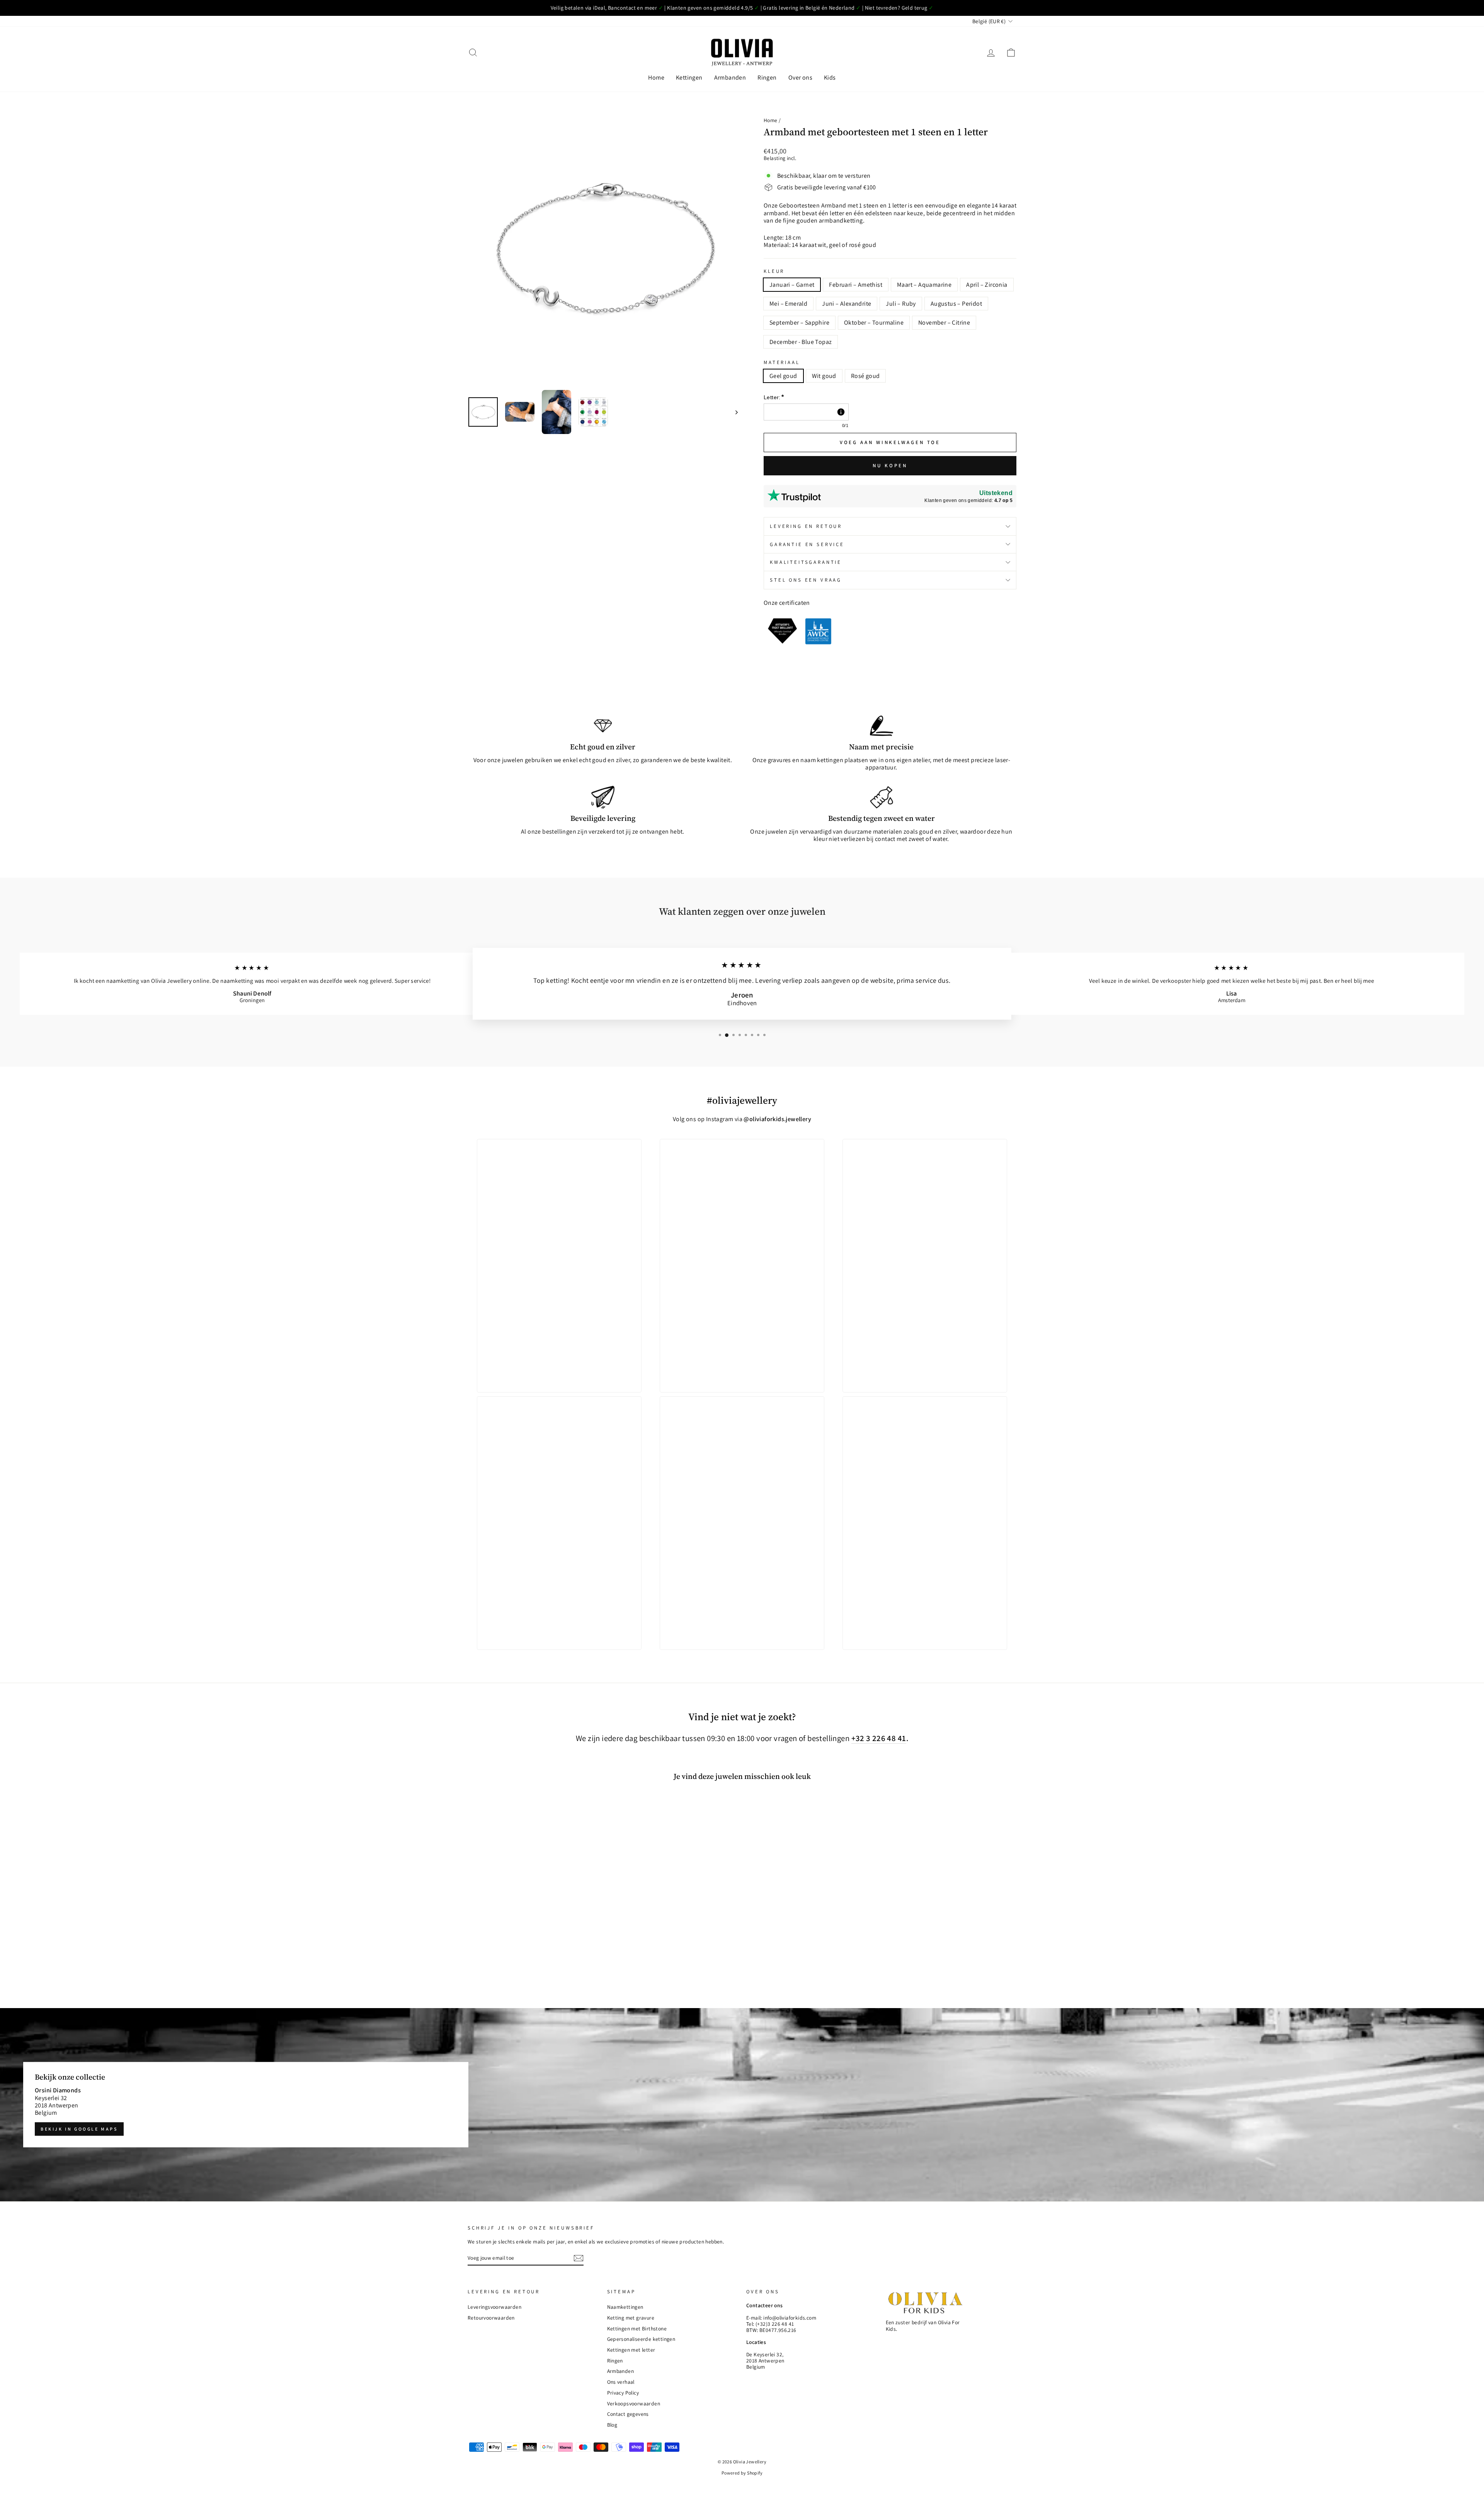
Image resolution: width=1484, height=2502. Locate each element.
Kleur (774, 271)
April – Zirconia (987, 285)
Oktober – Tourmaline (874, 323)
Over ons (800, 77)
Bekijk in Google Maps (79, 2129)
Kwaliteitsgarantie (806, 562)
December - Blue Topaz (801, 342)
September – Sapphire (799, 323)
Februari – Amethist (856, 285)
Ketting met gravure (631, 2318)
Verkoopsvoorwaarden (634, 2403)
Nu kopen (890, 466)
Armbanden (730, 77)
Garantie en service (807, 544)
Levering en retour (806, 526)
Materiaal (782, 362)
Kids (830, 77)
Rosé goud (865, 376)
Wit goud (824, 376)
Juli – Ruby (901, 304)
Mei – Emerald (788, 304)
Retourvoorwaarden (491, 2318)
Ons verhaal (621, 2382)
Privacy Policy (623, 2393)
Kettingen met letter (631, 2350)
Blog (612, 2425)
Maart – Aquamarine (924, 285)
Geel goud (783, 376)
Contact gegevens (628, 2414)
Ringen (767, 77)
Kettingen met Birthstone (637, 2328)
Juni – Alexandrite (847, 304)
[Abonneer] (579, 2258)
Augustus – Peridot (956, 304)
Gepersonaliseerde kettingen (641, 2339)
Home (656, 77)
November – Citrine (944, 323)
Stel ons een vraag (806, 580)
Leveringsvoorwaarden (494, 2307)
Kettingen (689, 77)
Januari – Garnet (792, 285)
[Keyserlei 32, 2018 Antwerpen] (742, 2105)
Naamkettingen (625, 2307)
